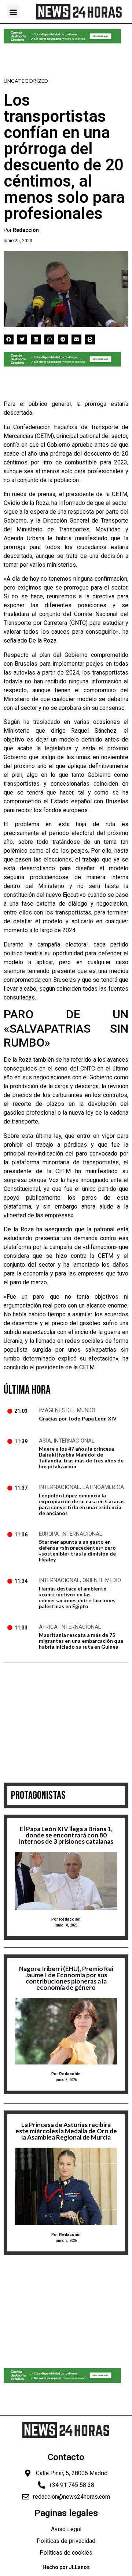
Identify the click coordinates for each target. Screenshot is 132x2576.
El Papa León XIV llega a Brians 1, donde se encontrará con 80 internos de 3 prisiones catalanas (66, 1835)
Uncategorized (26, 81)
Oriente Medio (102, 1580)
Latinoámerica (103, 1487)
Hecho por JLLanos (66, 2567)
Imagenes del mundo (67, 1410)
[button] (13, 12)
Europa (49, 1534)
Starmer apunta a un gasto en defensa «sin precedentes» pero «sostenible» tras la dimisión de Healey (77, 1551)
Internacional (74, 1441)
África (48, 1627)
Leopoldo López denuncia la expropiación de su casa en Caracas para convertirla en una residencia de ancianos (82, 1504)
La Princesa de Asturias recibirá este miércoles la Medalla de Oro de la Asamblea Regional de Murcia (66, 2131)
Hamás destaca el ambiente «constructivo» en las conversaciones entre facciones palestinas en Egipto (77, 1597)
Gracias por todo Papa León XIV (78, 1418)
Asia (45, 1441)
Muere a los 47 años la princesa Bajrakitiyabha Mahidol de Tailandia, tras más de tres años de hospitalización (81, 1457)
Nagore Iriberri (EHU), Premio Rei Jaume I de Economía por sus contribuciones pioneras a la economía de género (66, 1978)
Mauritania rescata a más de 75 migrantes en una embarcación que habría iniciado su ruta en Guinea (81, 1641)
